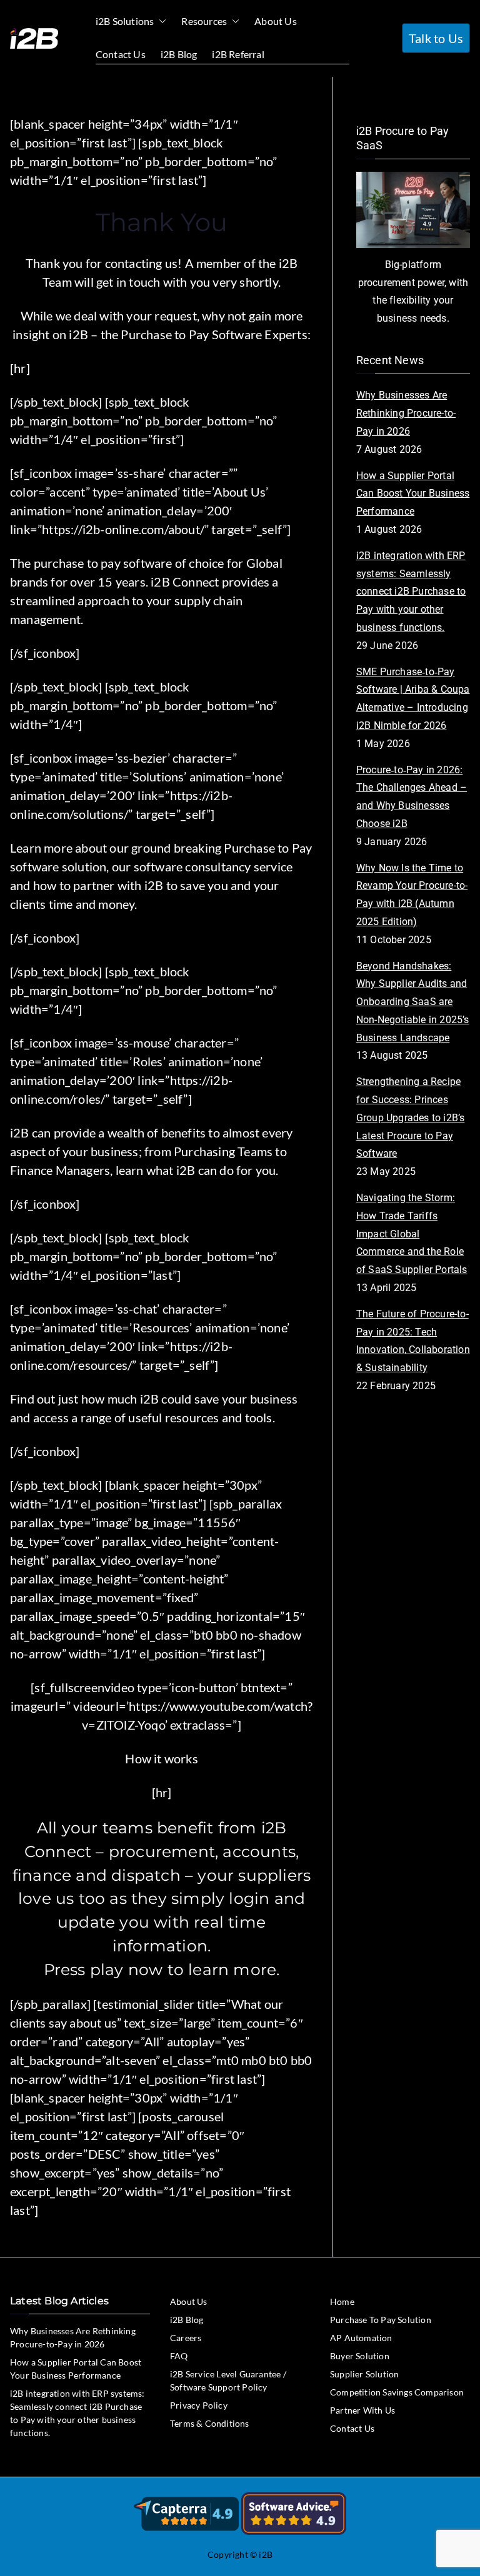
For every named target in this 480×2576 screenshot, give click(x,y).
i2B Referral (238, 54)
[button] (160, 22)
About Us (276, 21)
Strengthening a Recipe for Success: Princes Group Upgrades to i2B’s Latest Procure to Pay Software (411, 1117)
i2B (266, 2554)
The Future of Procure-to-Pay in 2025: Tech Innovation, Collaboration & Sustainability (413, 1341)
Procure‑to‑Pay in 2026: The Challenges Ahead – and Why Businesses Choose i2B (412, 797)
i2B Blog (179, 54)
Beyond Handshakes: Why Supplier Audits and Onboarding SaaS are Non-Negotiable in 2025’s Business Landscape (413, 1002)
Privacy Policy (199, 2405)
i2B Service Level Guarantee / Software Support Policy (228, 2380)
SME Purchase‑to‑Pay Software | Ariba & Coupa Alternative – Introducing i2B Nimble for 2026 (413, 699)
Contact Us (121, 54)
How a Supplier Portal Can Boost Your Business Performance (413, 494)
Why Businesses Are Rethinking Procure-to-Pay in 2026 (406, 413)
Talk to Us (436, 38)
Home (342, 2301)
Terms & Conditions (210, 2423)
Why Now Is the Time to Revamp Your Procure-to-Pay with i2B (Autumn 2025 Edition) (412, 895)
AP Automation (361, 2338)
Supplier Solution (364, 2374)
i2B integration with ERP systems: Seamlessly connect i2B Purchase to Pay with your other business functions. (411, 592)
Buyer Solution (360, 2356)
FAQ (179, 2356)
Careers (186, 2338)
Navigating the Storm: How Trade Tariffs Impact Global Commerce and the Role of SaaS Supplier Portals (412, 1234)
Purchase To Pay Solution (381, 2320)
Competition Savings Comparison (397, 2392)
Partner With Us (362, 2410)
